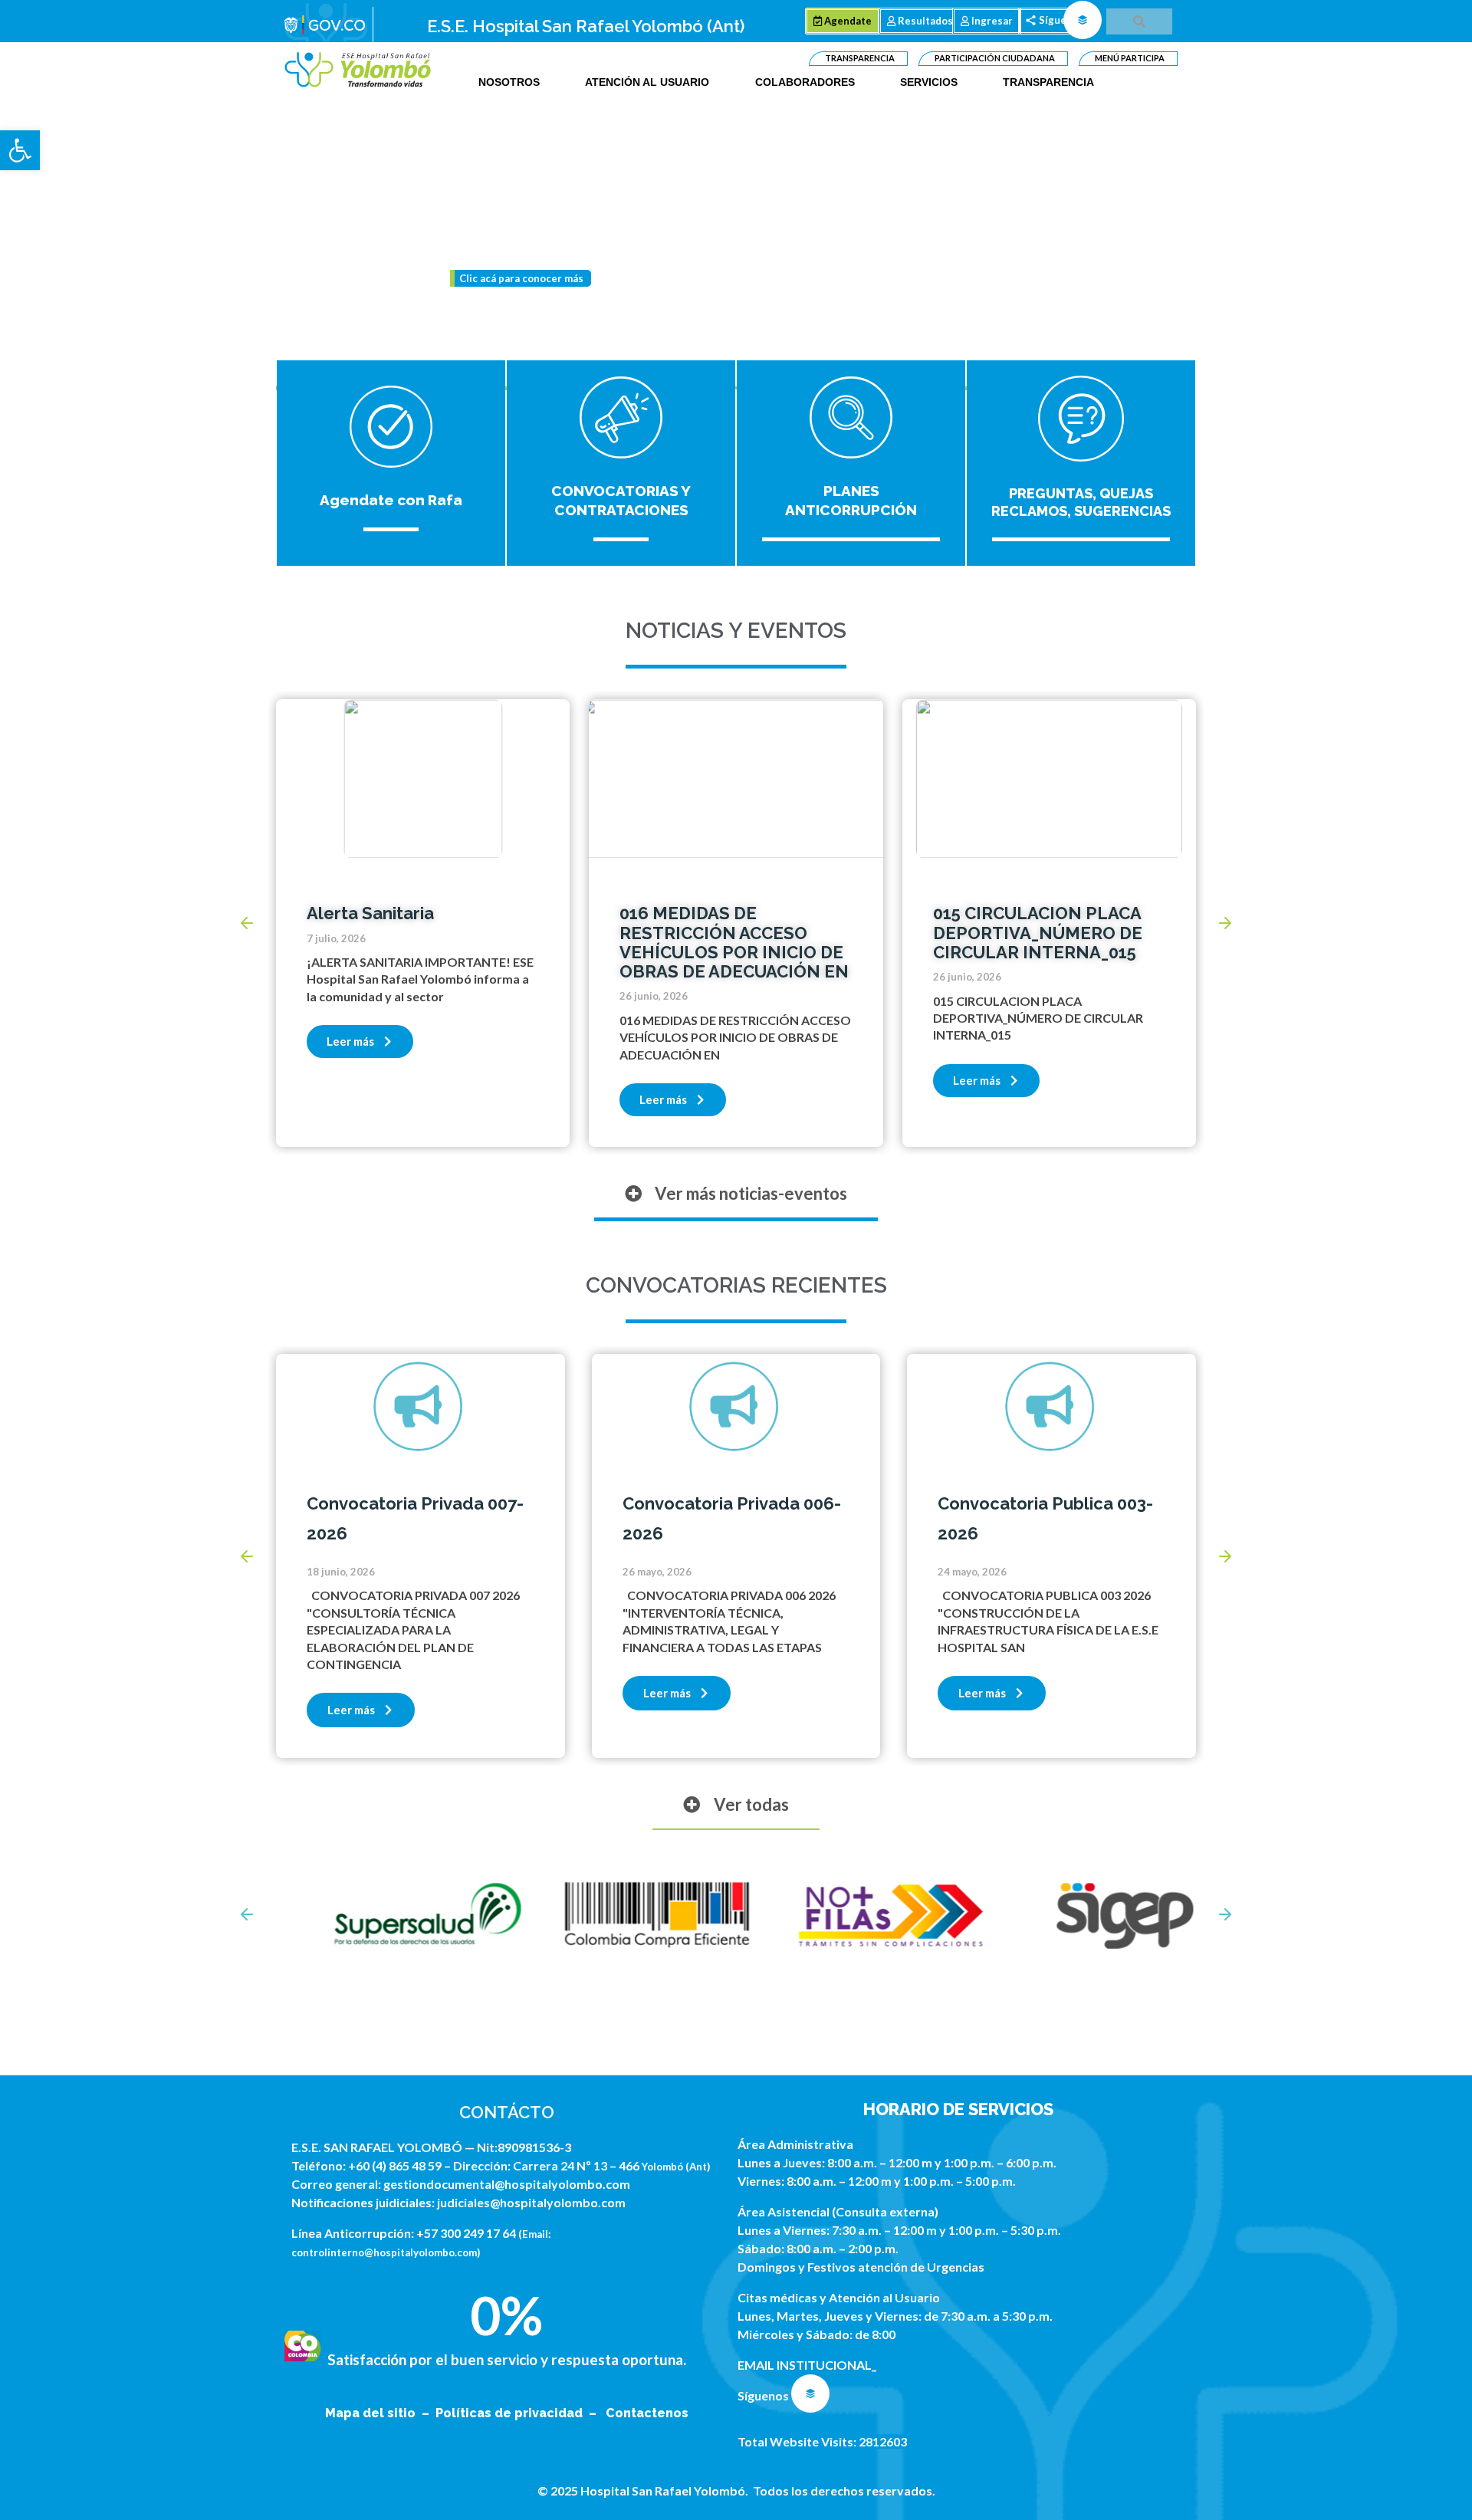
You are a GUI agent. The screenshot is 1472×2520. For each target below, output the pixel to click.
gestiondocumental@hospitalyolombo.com (507, 2184)
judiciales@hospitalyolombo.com (531, 2202)
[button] (20, 150)
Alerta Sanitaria (370, 913)
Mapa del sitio (372, 2413)
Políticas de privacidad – (519, 2413)
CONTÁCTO (507, 2112)
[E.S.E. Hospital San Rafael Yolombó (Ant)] (358, 70)
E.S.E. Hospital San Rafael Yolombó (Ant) (586, 26)
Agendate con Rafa (391, 500)
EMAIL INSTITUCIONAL (805, 2365)
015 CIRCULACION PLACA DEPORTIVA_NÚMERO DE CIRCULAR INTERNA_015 (1038, 933)
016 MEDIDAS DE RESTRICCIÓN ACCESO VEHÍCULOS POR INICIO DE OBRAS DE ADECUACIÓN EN (734, 942)
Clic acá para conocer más (521, 278)
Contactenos (647, 2413)
